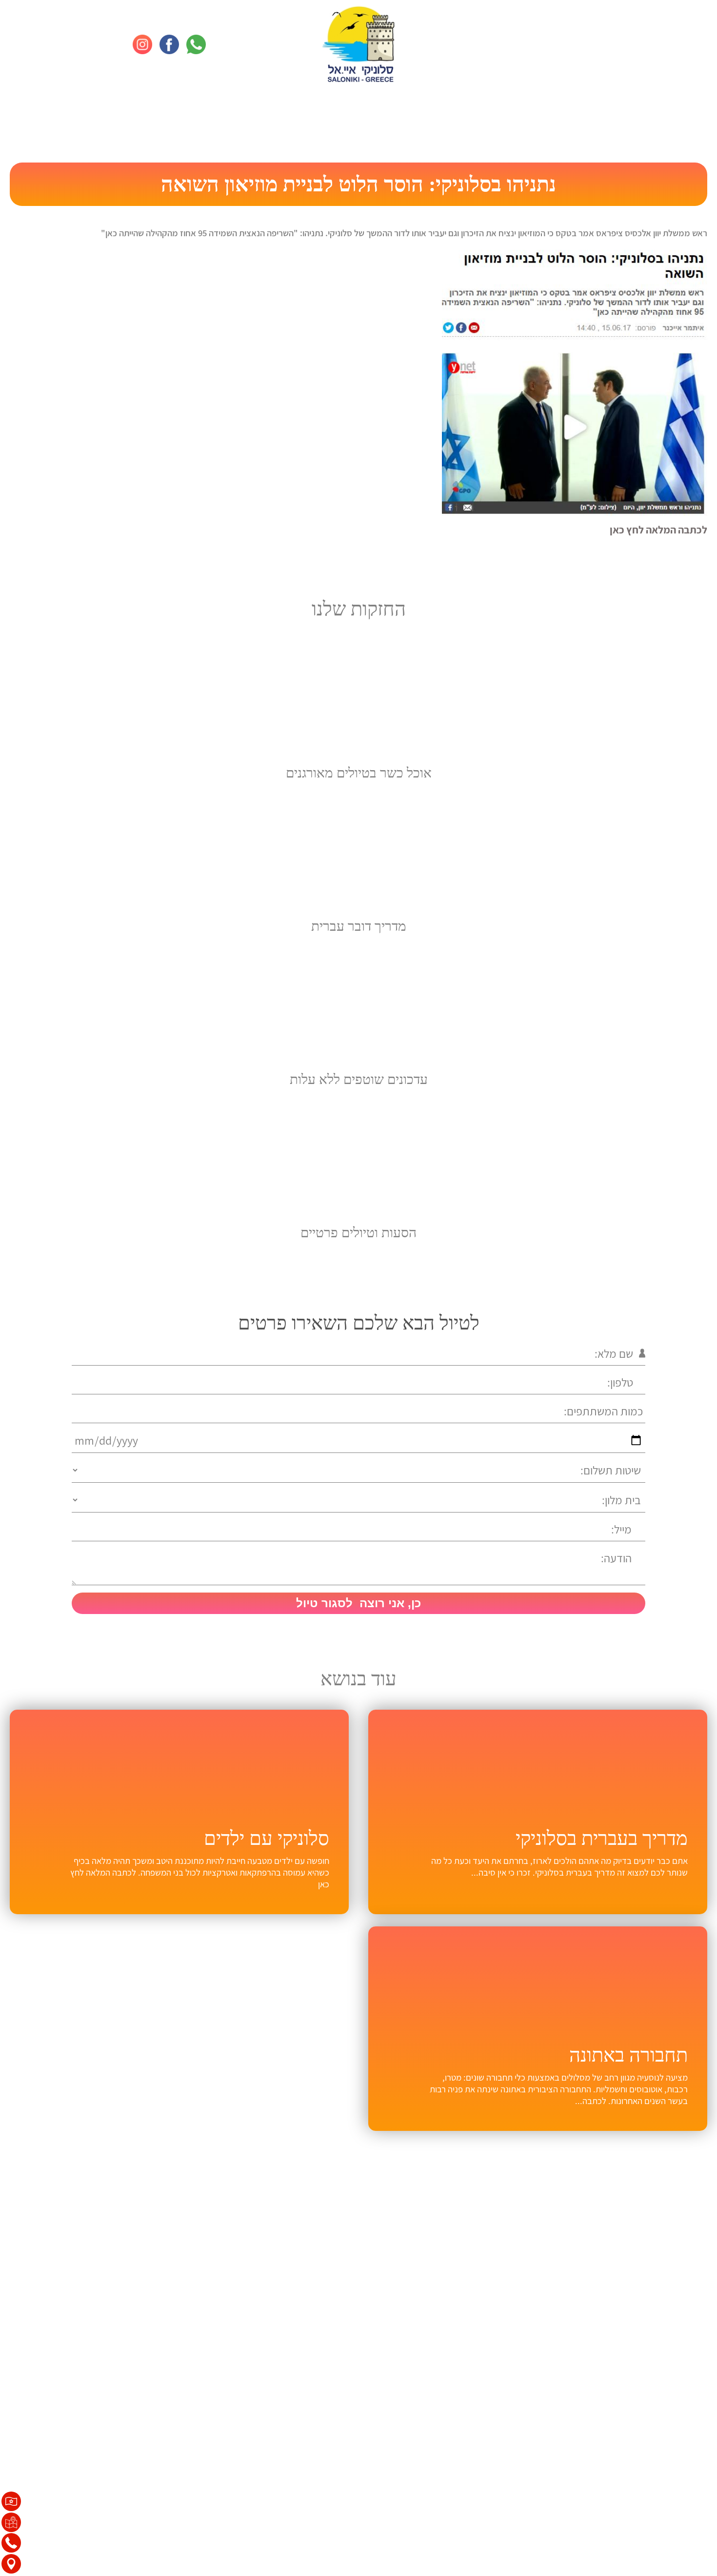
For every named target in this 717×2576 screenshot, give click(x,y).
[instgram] (142, 44)
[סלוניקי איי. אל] (358, 44)
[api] (196, 44)
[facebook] (169, 44)
